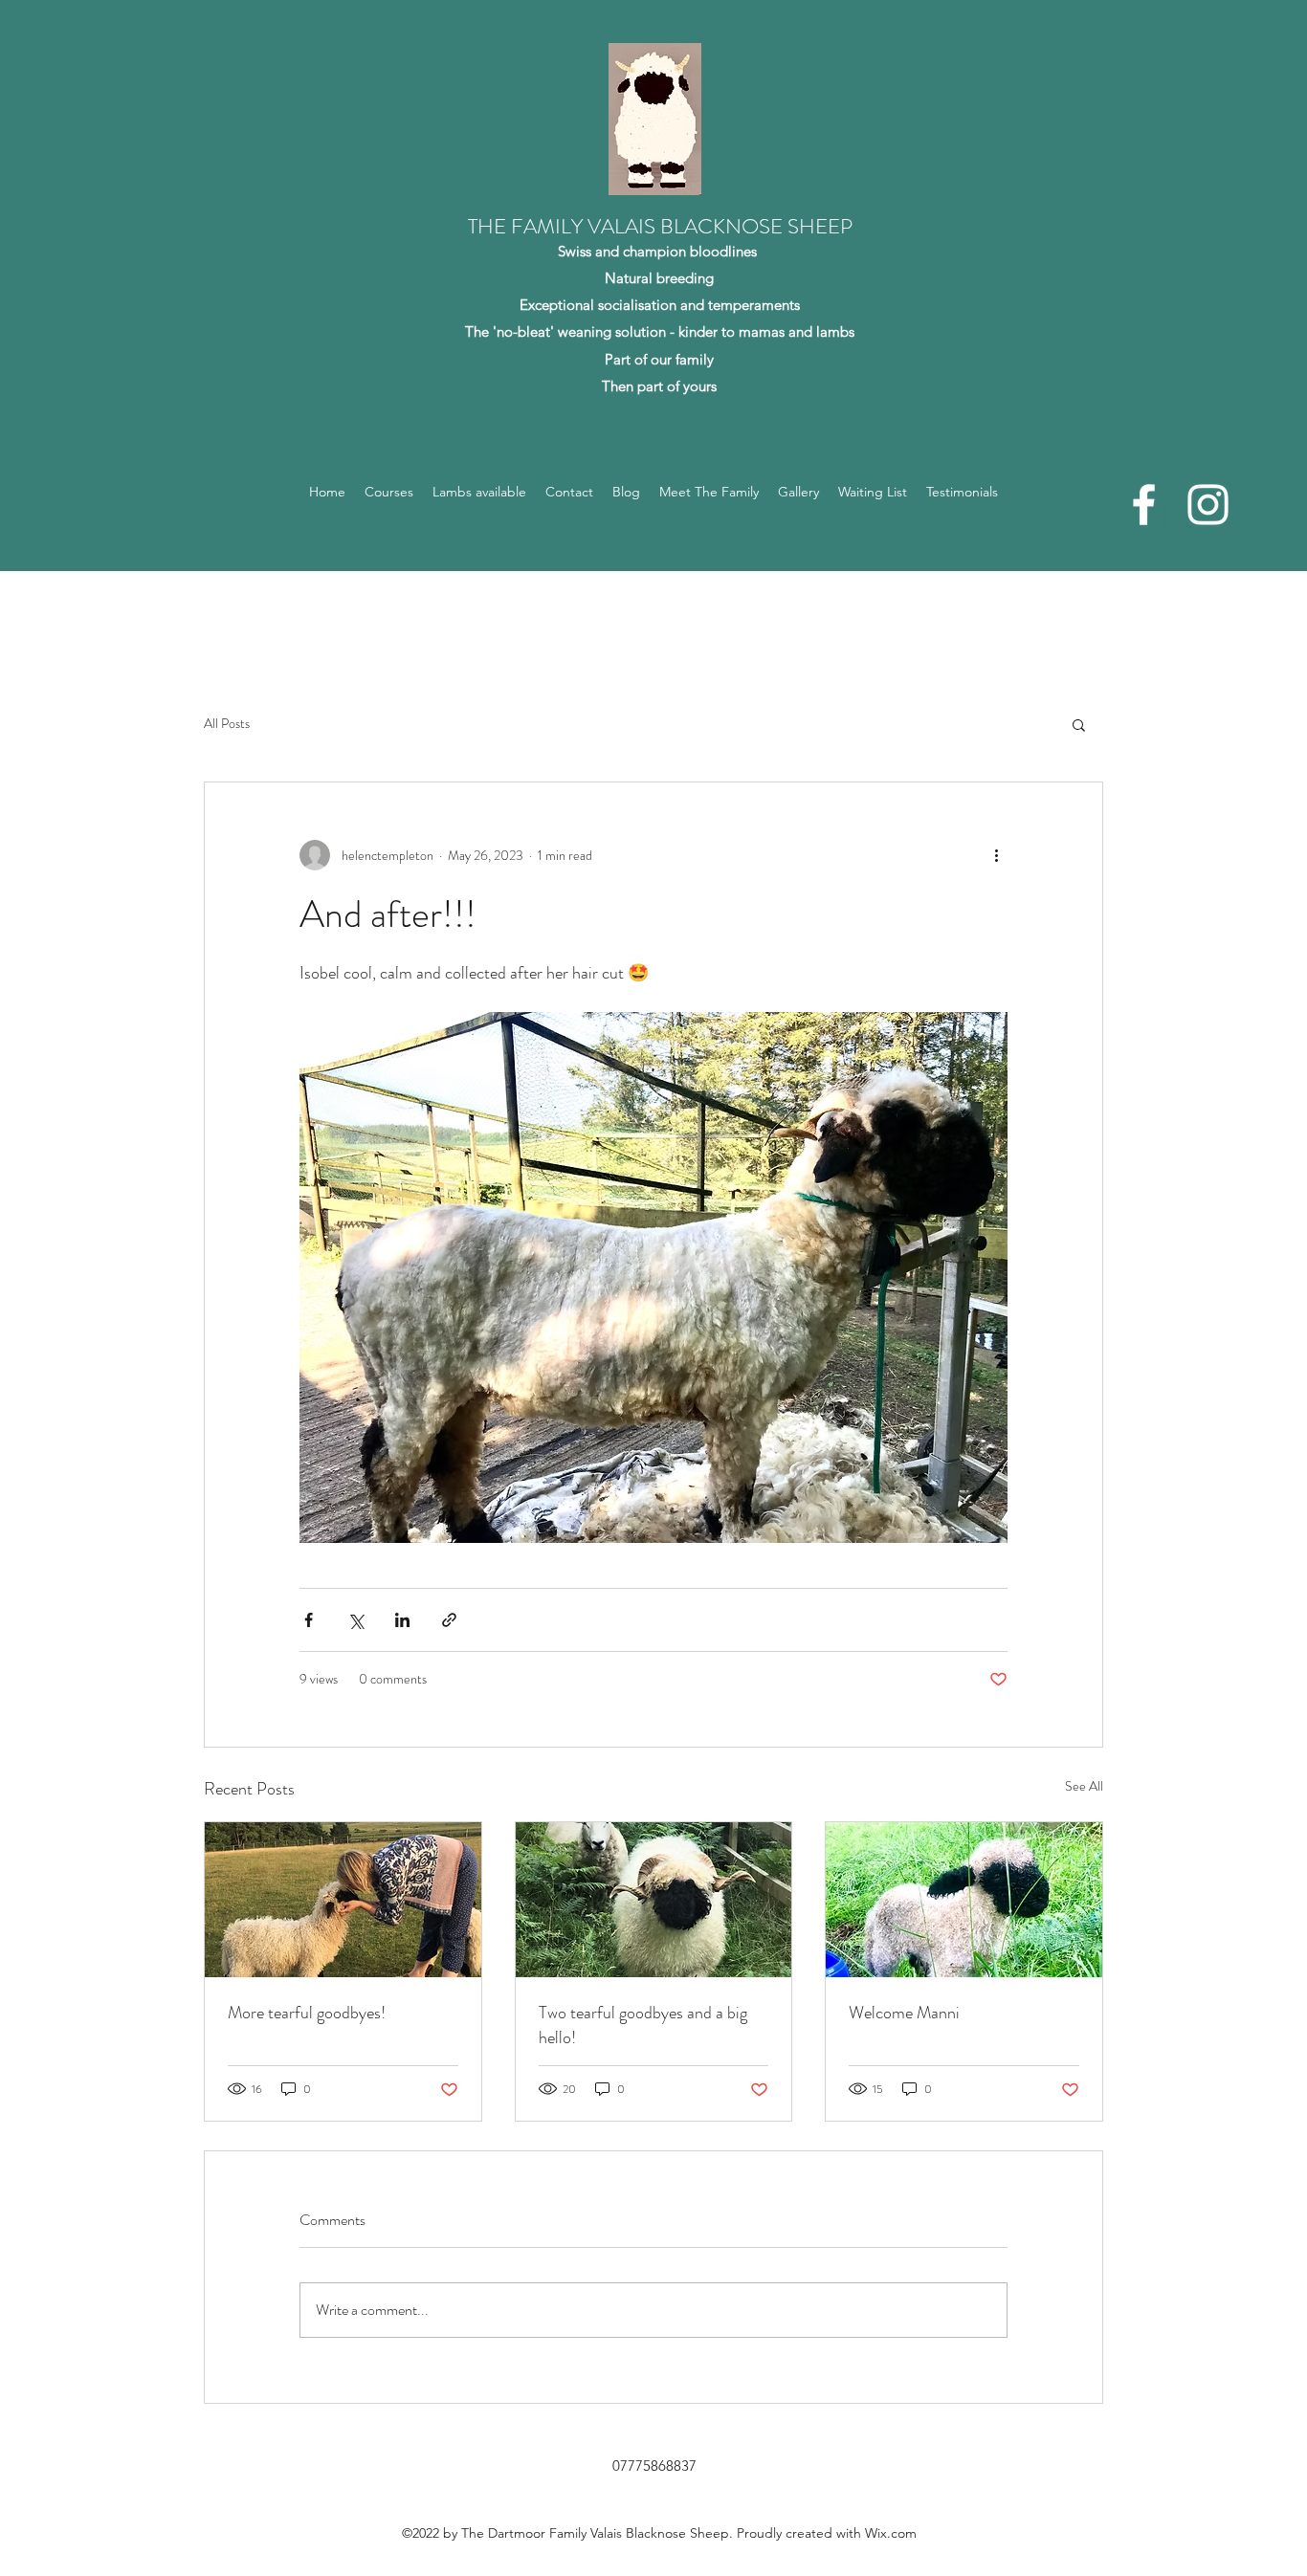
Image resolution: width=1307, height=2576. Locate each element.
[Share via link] (449, 1620)
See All (1084, 1786)
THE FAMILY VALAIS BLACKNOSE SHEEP (660, 226)
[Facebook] (1144, 505)
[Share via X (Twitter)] (355, 1620)
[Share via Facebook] (309, 1620)
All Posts (227, 724)
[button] (1079, 724)
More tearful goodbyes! (307, 2013)
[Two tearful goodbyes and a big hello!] (654, 1900)
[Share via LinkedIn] (402, 1620)
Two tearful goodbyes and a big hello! (643, 2025)
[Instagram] (1208, 505)
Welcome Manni (904, 2013)
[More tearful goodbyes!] (343, 1900)
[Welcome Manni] (964, 1900)
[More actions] (996, 855)
